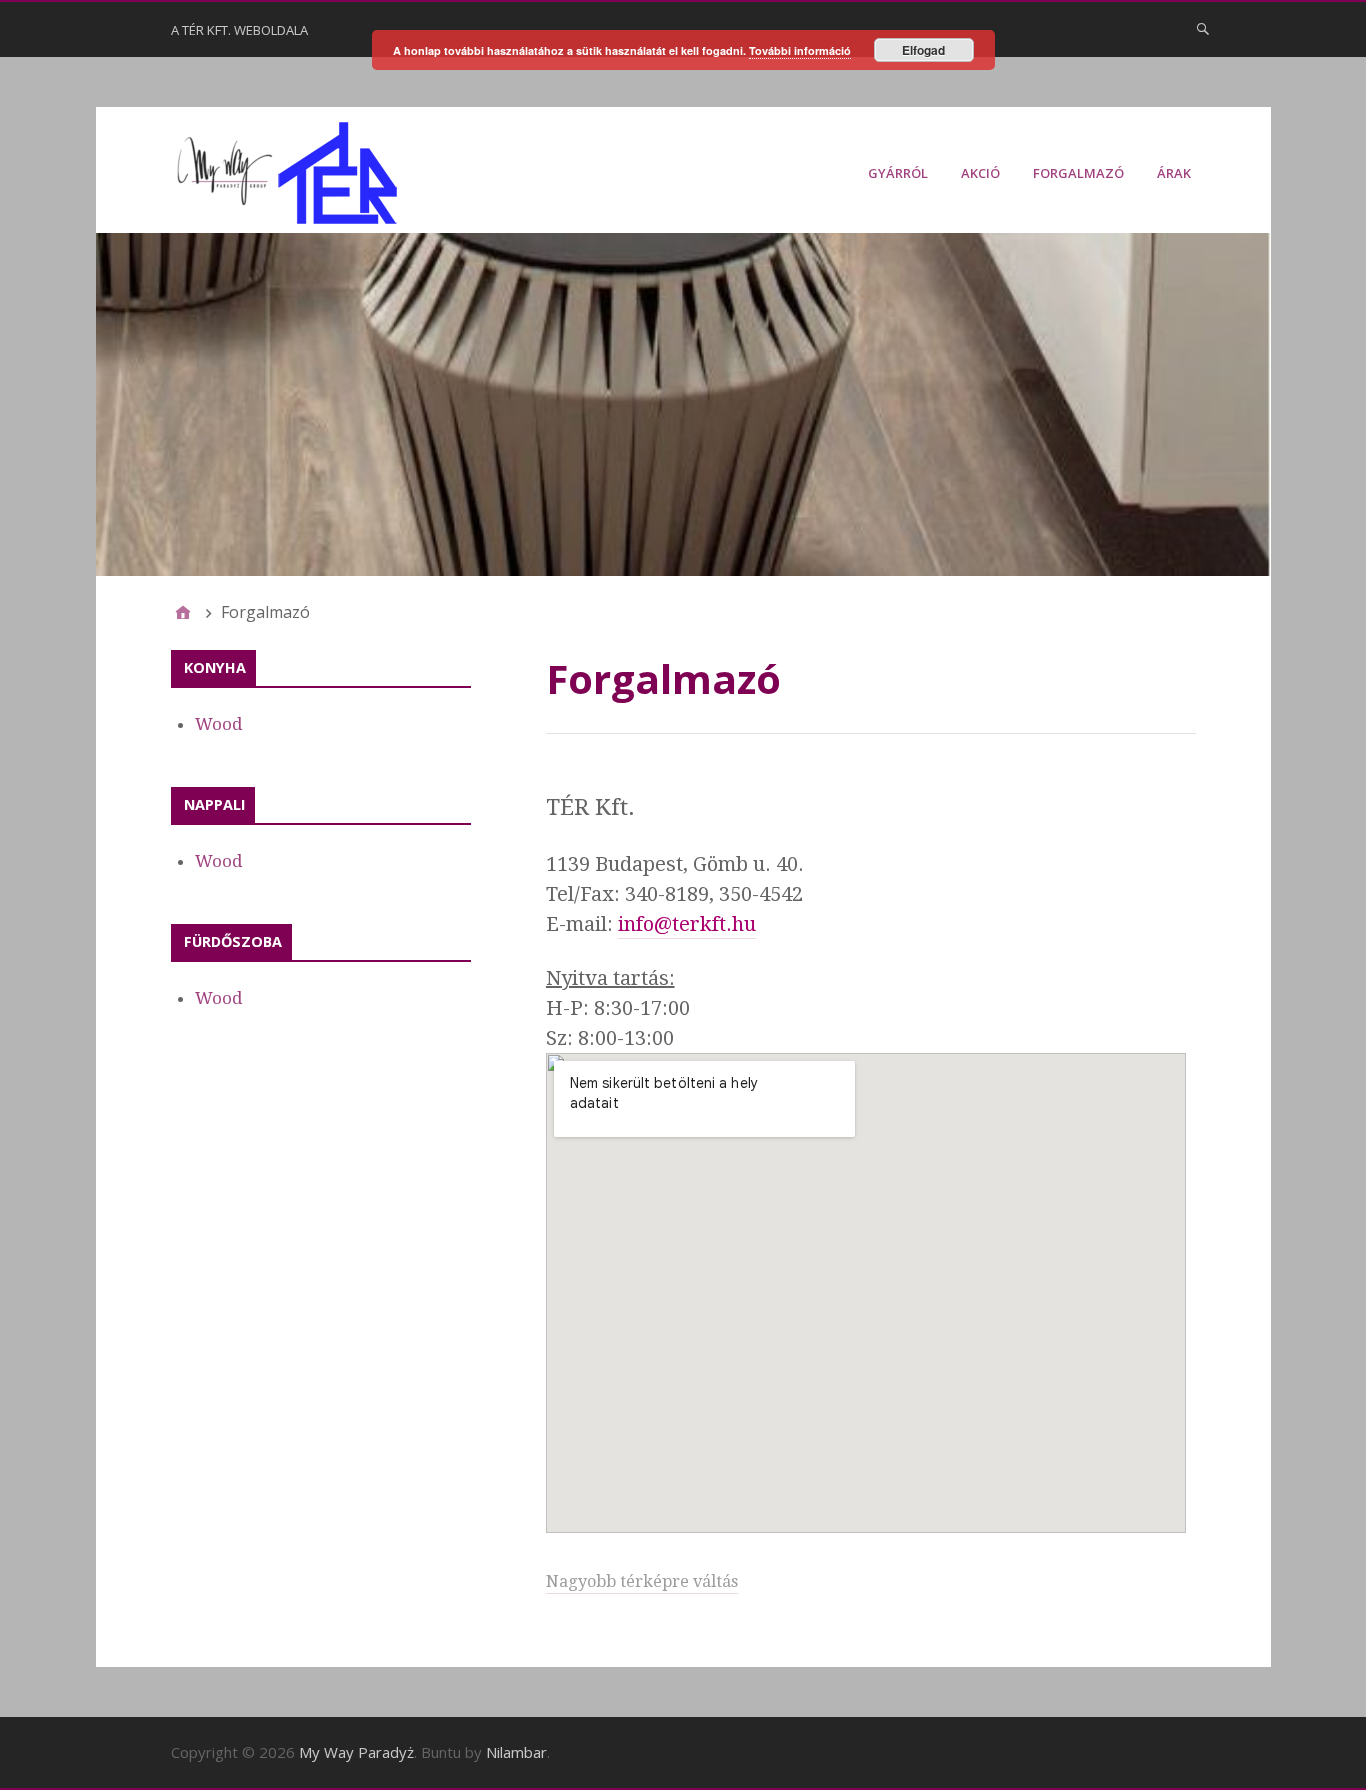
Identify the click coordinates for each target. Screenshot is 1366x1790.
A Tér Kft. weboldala (239, 30)
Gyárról (898, 173)
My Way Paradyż (356, 1752)
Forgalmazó (1078, 173)
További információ (800, 50)
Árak (1174, 173)
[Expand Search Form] (1203, 28)
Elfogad (923, 50)
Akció (980, 173)
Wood (219, 724)
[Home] (183, 612)
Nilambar (516, 1752)
